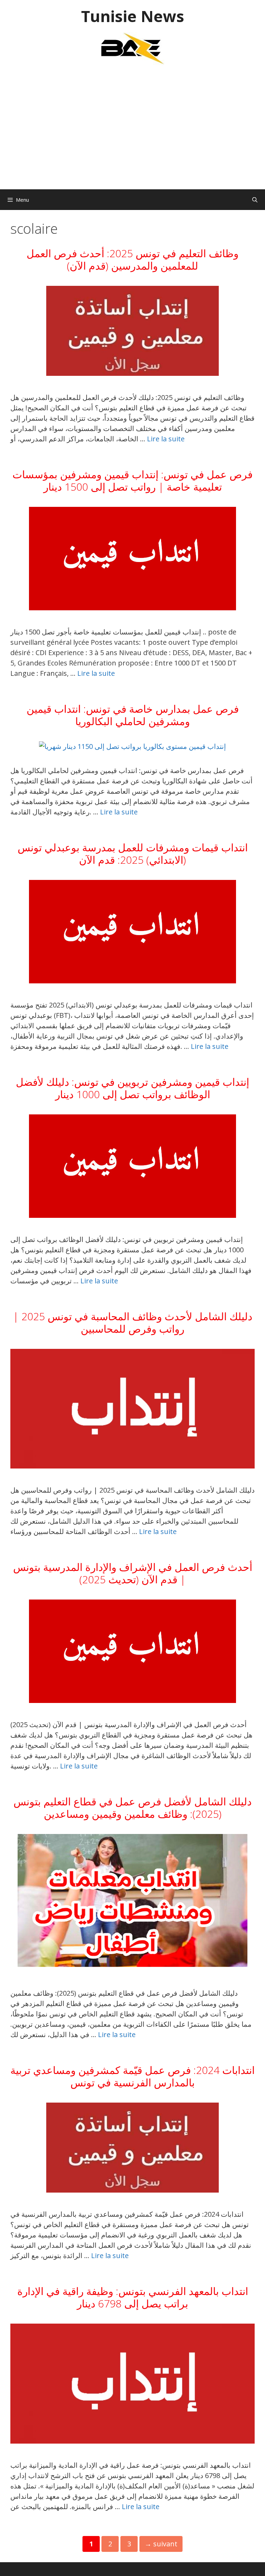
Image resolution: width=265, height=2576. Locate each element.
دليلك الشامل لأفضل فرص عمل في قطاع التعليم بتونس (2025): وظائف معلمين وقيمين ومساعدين (132, 1808)
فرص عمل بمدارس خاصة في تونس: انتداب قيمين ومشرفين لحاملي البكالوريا (133, 715)
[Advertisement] (132, 131)
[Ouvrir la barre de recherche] (255, 200)
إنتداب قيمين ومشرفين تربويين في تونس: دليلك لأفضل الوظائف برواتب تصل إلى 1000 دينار (132, 1088)
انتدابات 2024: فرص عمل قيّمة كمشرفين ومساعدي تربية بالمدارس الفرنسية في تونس (132, 2076)
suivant (161, 2544)
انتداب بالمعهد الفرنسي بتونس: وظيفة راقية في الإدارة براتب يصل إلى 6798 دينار (133, 2297)
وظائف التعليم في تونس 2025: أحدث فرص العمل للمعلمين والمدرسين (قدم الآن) (132, 259)
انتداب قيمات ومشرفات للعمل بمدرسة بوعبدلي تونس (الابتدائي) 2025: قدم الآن (133, 854)
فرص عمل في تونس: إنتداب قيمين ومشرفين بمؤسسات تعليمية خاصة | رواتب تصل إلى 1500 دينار (132, 480)
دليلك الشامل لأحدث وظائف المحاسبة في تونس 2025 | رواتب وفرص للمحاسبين (133, 1322)
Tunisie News (133, 16)
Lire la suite (166, 439)
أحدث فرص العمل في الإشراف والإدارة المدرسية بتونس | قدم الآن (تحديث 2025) (133, 1573)
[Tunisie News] (132, 48)
